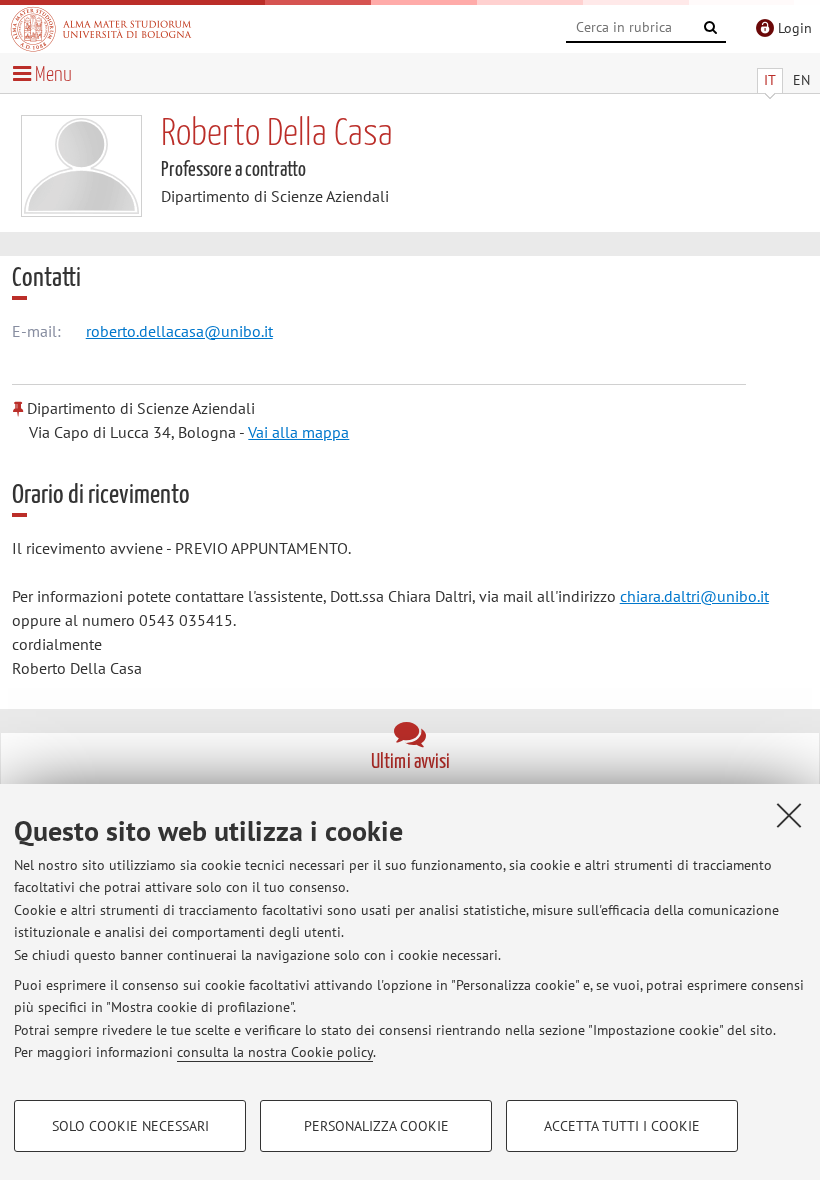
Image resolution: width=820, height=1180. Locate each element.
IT (770, 80)
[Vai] (711, 28)
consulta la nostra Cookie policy (275, 1052)
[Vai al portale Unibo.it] (101, 29)
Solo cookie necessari (130, 1126)
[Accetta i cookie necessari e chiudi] (789, 815)
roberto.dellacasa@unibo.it (179, 331)
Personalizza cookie (376, 1126)
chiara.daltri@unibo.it (694, 596)
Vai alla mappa (298, 432)
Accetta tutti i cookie (622, 1126)
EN (801, 80)
